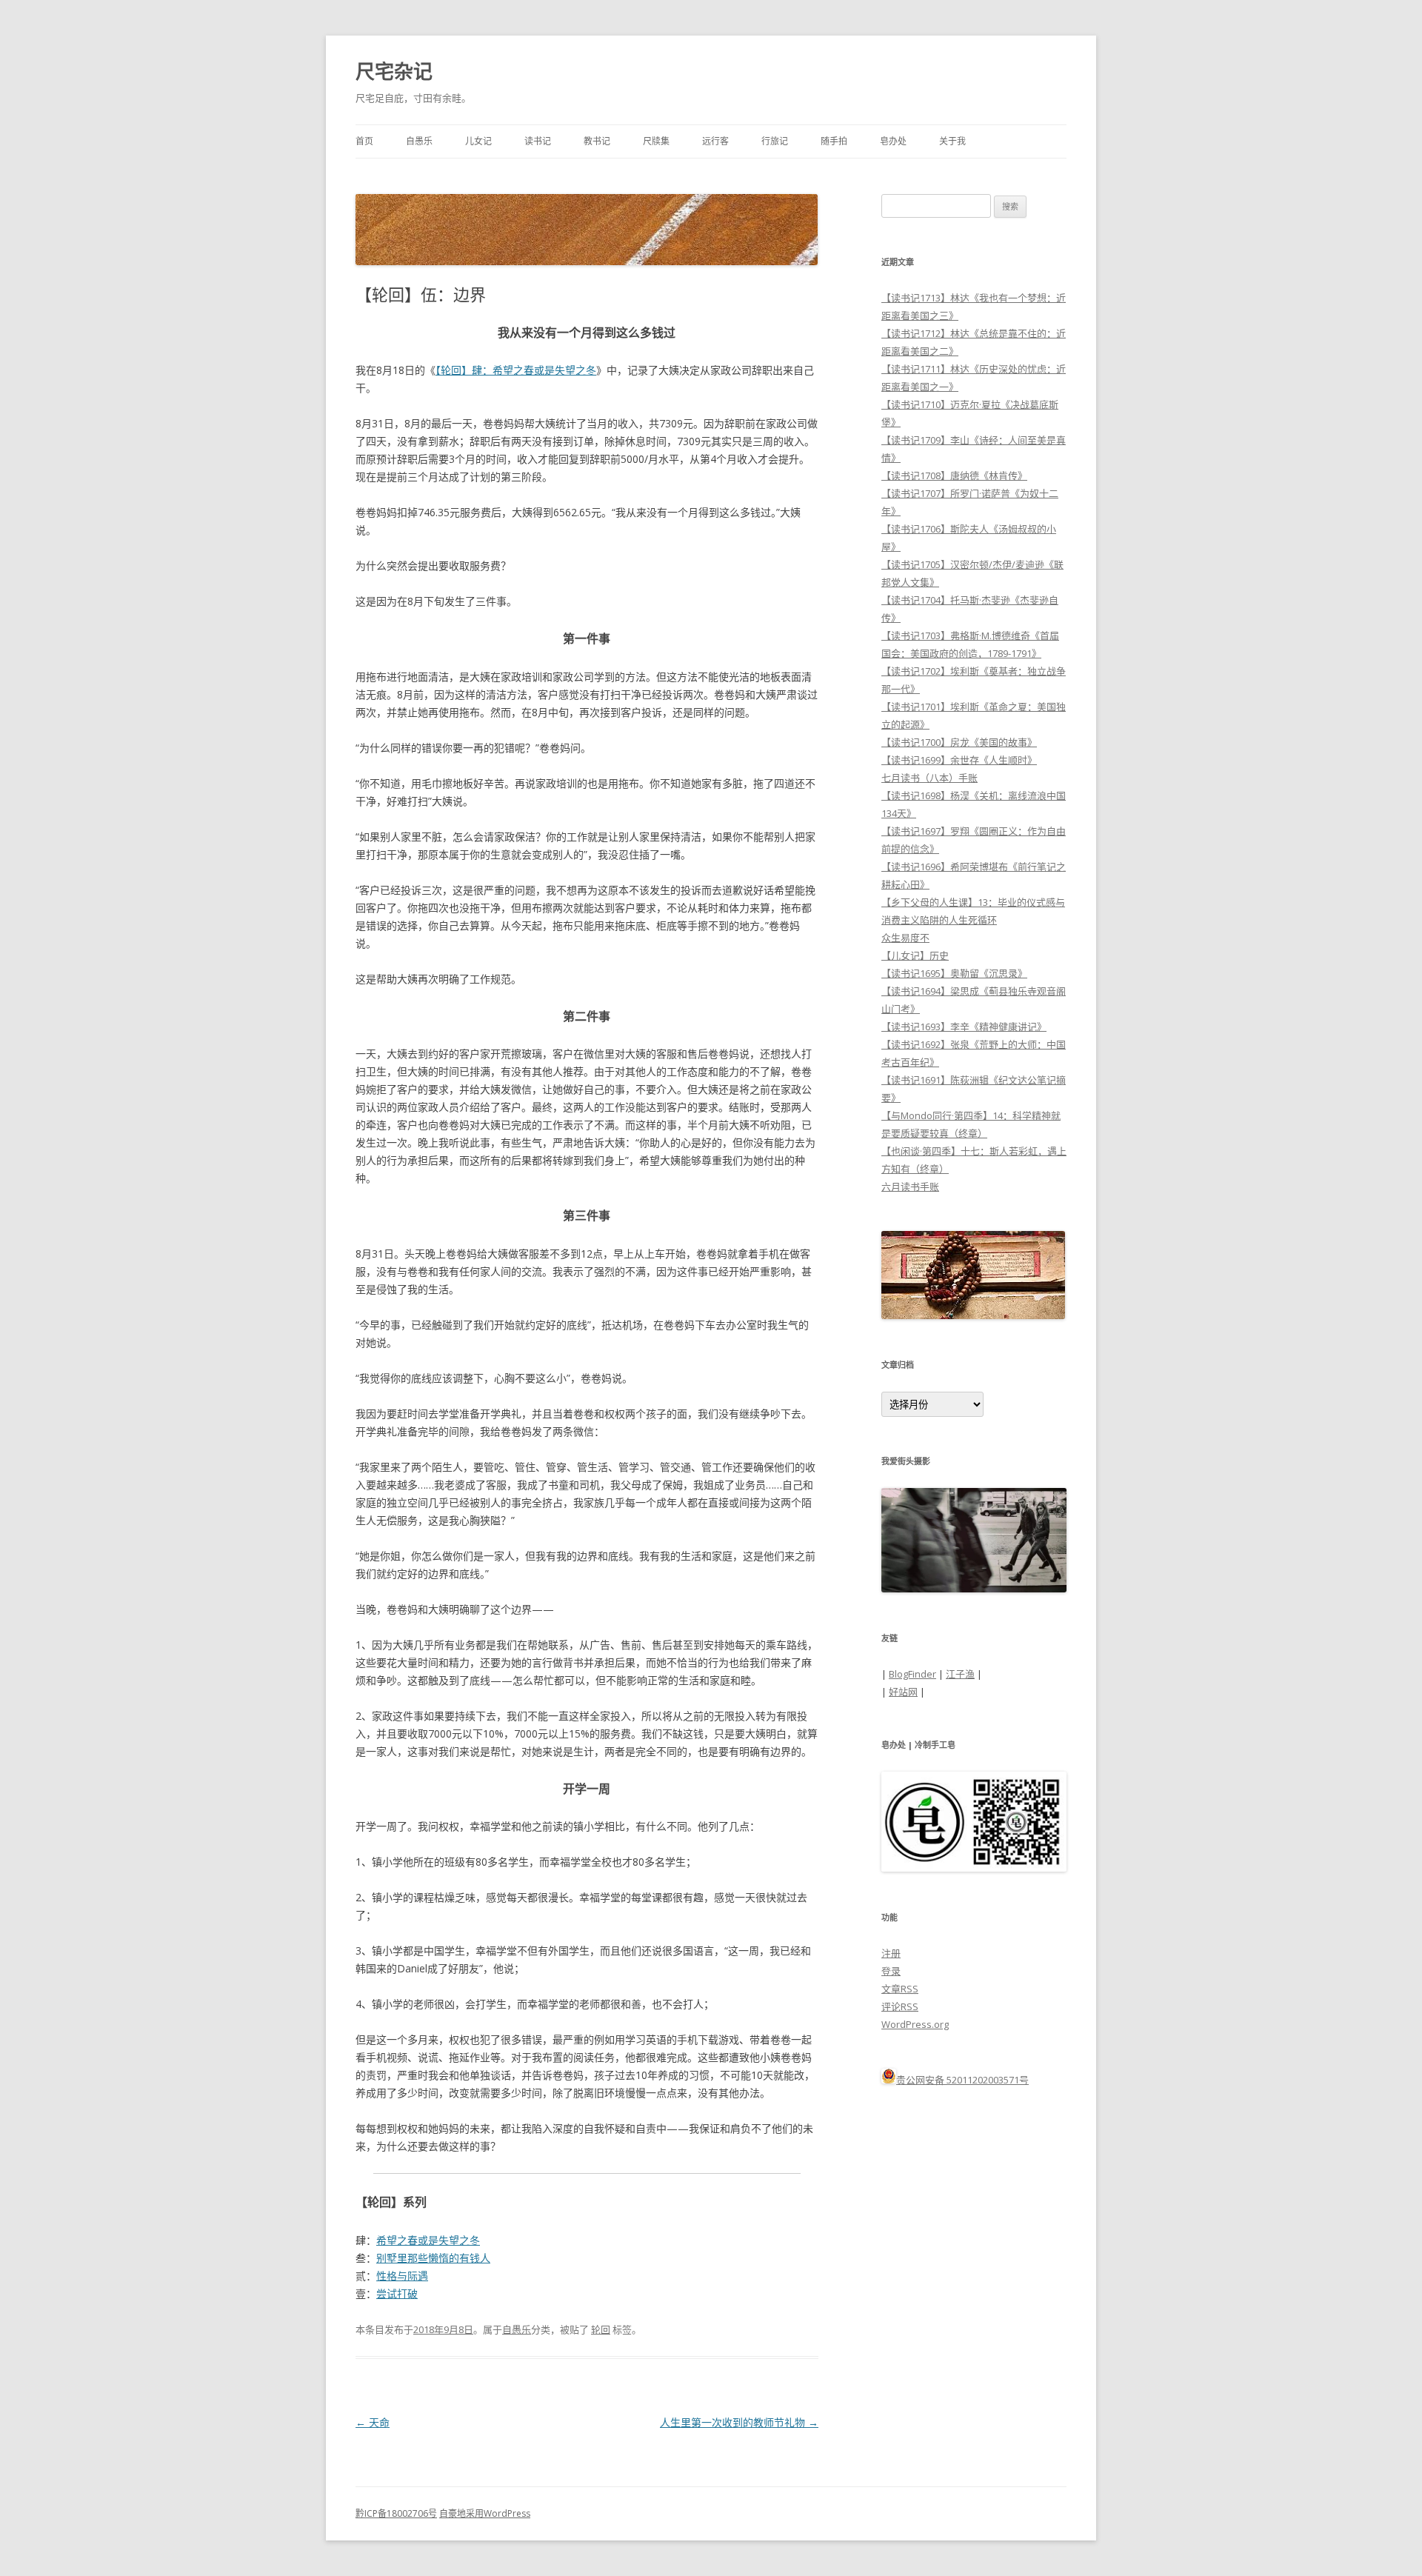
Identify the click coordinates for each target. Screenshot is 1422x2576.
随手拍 (834, 141)
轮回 (601, 2329)
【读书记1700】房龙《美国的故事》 (959, 742)
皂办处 (893, 141)
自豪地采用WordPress (485, 2513)
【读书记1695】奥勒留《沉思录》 (954, 973)
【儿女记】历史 (915, 955)
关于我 (952, 141)
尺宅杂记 (394, 71)
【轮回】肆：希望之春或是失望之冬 (516, 370)
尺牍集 (656, 141)
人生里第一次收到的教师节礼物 (739, 2422)
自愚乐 (419, 141)
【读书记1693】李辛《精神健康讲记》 (964, 1027)
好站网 (903, 1692)
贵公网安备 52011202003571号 (962, 2080)
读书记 (538, 141)
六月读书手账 (910, 1187)
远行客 (715, 141)
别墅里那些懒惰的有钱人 (433, 2258)
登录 (891, 1971)
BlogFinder (912, 1674)
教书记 (597, 141)
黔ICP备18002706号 (396, 2513)
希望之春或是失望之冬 (428, 2240)
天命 (373, 2422)
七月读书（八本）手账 (929, 778)
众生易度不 (905, 938)
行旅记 (775, 141)
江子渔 (960, 1674)
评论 (900, 2006)
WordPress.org (915, 2024)
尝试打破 (397, 2293)
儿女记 (478, 141)
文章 (900, 1989)
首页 (364, 141)
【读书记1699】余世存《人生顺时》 (959, 760)
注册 (891, 1953)
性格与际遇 (402, 2276)
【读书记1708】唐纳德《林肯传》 (954, 476)
